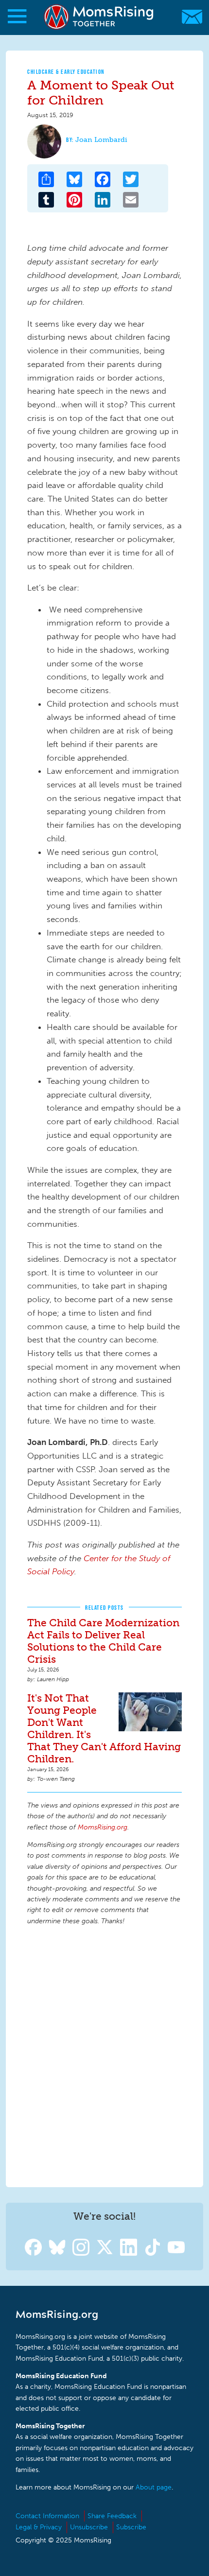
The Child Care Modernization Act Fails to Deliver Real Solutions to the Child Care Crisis (103, 1641)
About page (154, 2487)
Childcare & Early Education (66, 72)
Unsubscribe (89, 2527)
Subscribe (131, 2527)
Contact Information (47, 2516)
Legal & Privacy (39, 2527)
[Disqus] (104, 2055)
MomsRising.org (100, 17)
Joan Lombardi (101, 140)
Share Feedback (112, 2516)
